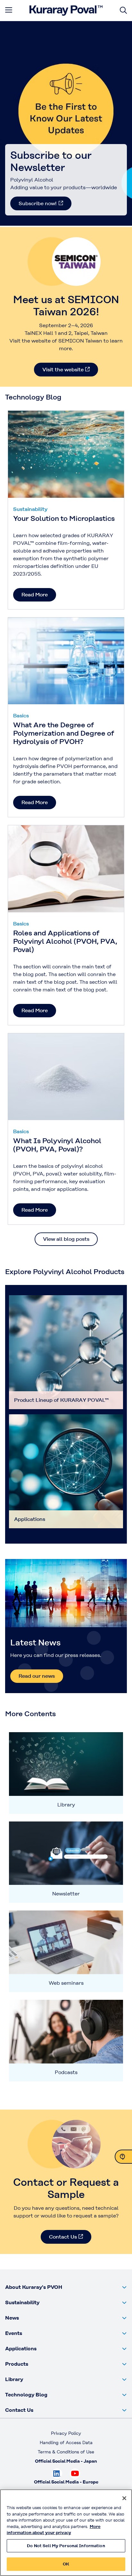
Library (66, 1805)
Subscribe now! (38, 203)
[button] (66, 2287)
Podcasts (66, 2072)
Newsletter (66, 1894)
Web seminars (66, 1983)
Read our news (37, 1676)
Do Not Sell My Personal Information (66, 2546)
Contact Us (63, 2237)
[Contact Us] (123, 2157)
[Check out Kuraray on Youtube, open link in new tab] (75, 2474)
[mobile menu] (9, 10)
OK (66, 2564)
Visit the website (63, 370)
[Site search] (123, 10)
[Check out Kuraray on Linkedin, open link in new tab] (57, 2474)
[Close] (124, 2498)
